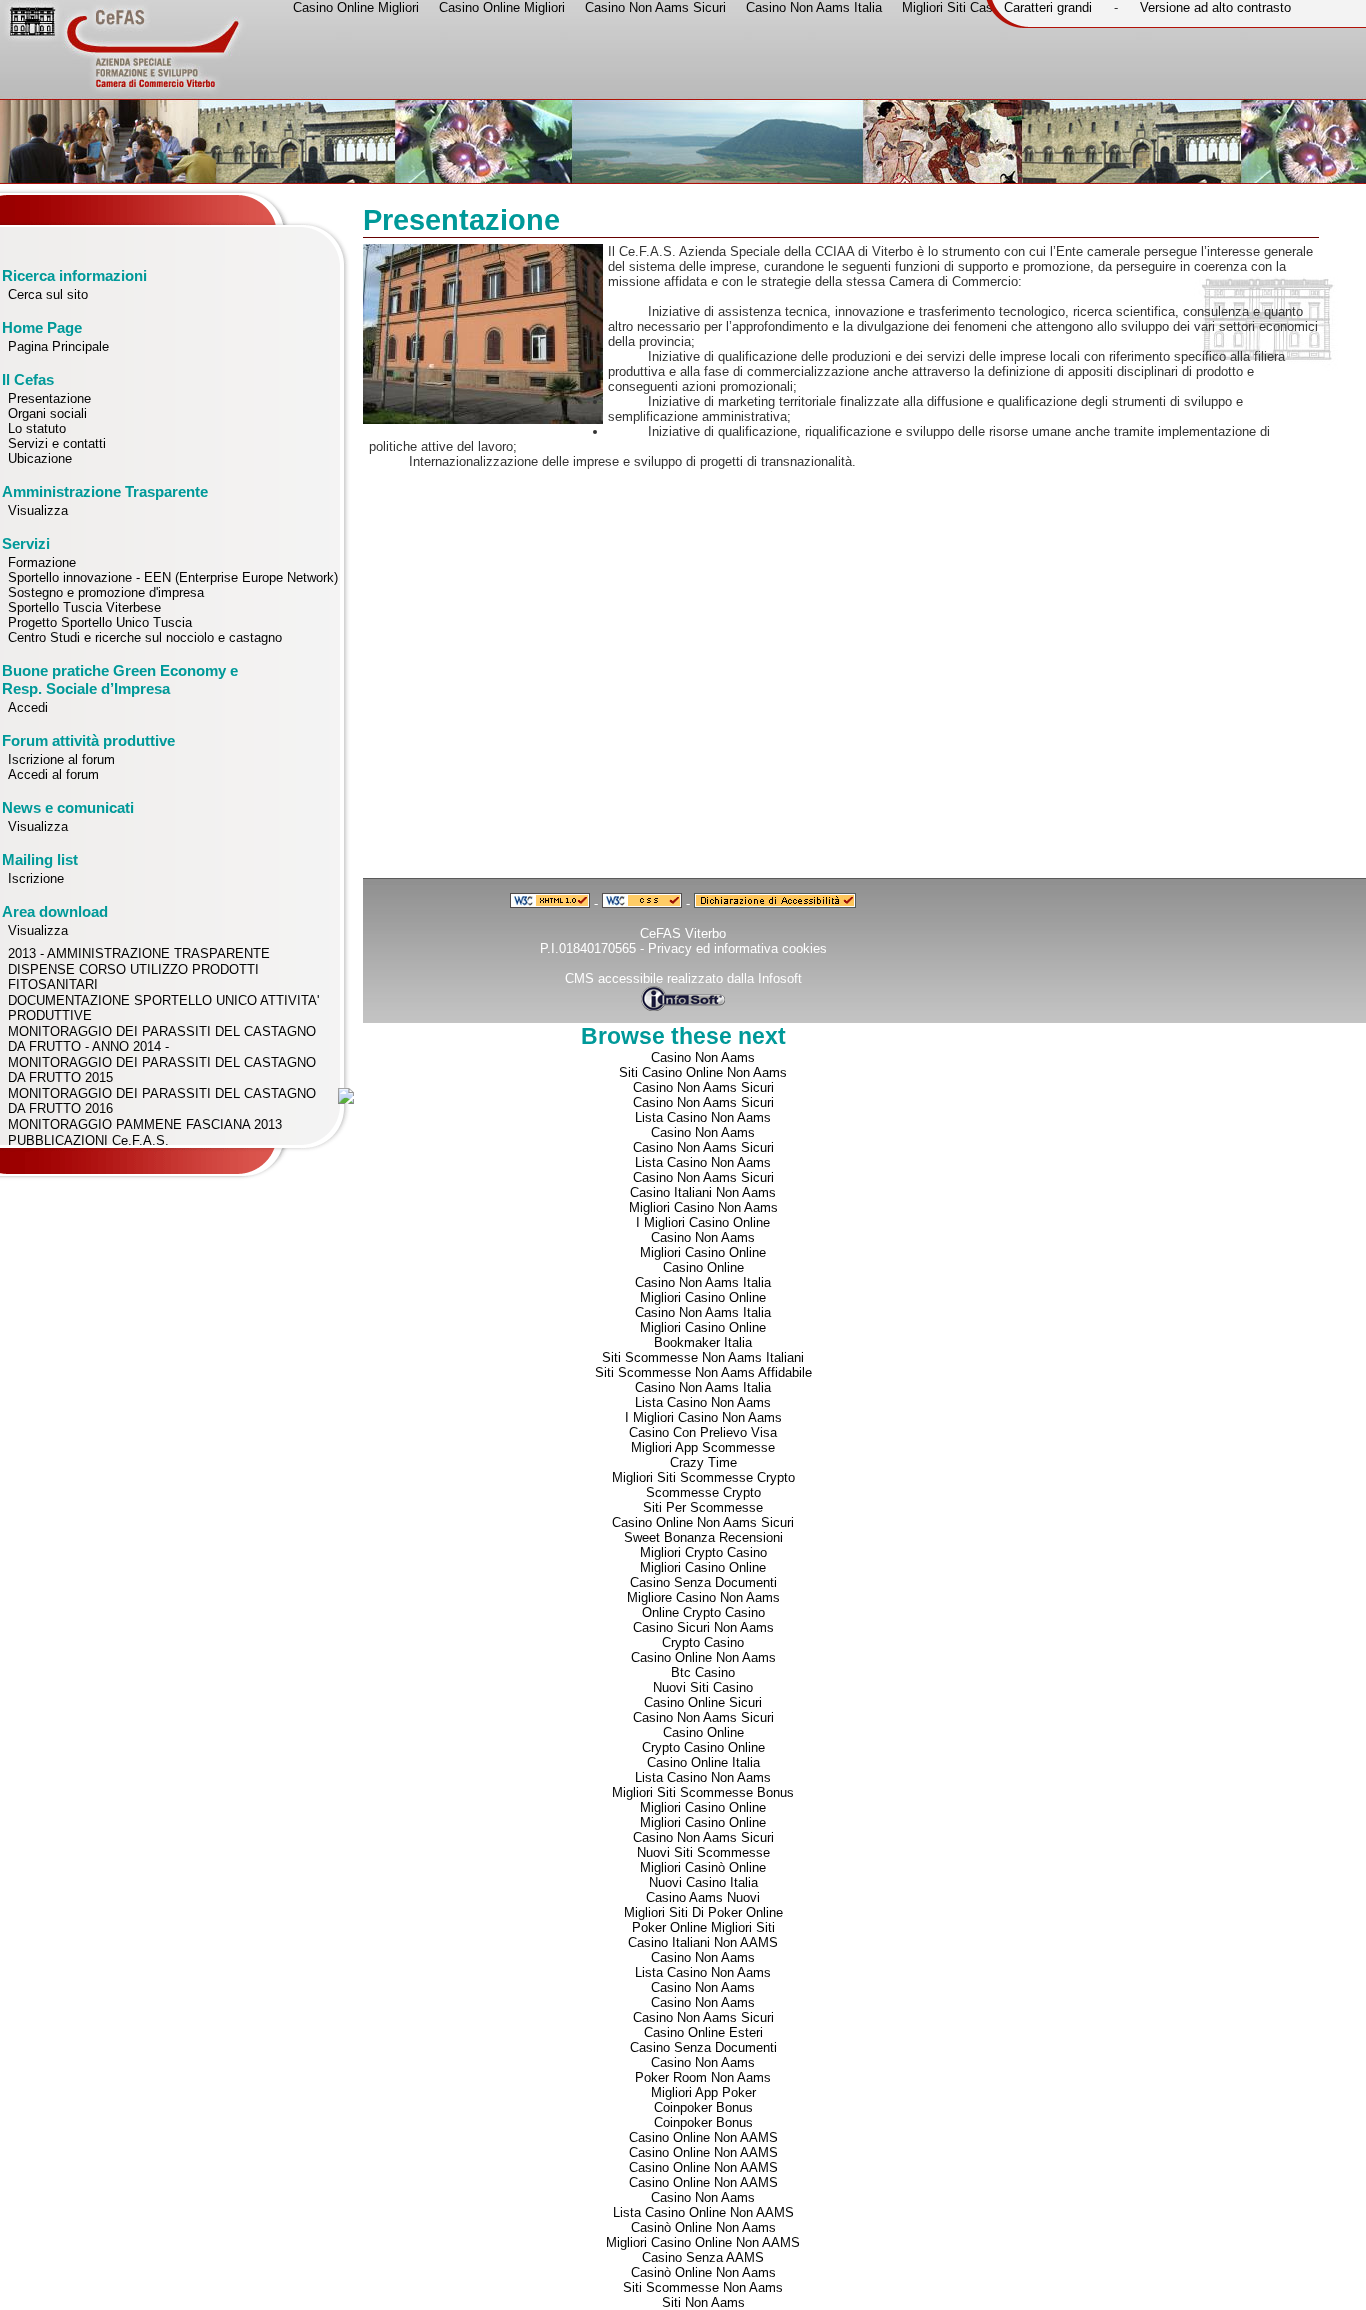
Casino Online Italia (703, 1762)
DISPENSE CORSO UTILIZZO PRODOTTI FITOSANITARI (133, 977)
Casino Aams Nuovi (703, 1897)
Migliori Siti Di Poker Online (703, 1912)
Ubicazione (40, 458)
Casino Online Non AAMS (703, 2137)
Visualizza (38, 510)
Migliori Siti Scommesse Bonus (703, 1792)
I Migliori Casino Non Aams (703, 1417)
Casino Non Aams (703, 1057)
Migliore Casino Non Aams (703, 1597)
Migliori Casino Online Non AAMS (703, 2242)
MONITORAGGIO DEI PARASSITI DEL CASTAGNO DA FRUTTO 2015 (162, 1070)
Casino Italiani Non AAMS (703, 1942)
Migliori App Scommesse (703, 1447)
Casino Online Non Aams (703, 1657)
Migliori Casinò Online (703, 1867)
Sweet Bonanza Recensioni (703, 1537)
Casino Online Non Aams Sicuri (703, 1522)
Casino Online (703, 1267)
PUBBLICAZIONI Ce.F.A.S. (88, 1140)
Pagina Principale (58, 346)
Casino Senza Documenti (703, 1582)
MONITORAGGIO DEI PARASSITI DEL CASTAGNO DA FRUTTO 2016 (162, 1101)
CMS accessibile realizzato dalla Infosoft (683, 978)
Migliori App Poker (703, 2092)
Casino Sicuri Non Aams (703, 1627)
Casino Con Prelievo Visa (703, 1432)
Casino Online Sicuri (703, 1702)
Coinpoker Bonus (703, 2107)
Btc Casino (703, 1672)
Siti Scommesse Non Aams (703, 2287)
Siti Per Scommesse (703, 1507)
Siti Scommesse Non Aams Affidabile (703, 1372)
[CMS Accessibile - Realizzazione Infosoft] (683, 1006)
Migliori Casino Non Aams (703, 1207)
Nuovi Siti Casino (703, 1687)
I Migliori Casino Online (703, 1222)
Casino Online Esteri (703, 2032)
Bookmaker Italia (703, 1342)
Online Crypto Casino (703, 1612)
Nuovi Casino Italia (703, 1882)
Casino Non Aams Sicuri (703, 1087)
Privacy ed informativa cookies (737, 948)
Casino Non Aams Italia (703, 1282)
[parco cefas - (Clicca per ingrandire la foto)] (483, 419)
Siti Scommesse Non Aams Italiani (703, 1357)
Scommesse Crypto (703, 1492)
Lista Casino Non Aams (703, 1117)
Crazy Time (703, 1462)
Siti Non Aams (703, 2302)
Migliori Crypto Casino (703, 1552)
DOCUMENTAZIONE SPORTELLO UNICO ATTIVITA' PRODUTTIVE (163, 1008)
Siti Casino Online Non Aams (703, 1072)
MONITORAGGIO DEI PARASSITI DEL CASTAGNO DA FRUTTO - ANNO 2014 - (162, 1039)
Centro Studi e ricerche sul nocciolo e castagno (145, 637)
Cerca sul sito (48, 294)
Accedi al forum (53, 774)
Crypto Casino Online (703, 1747)
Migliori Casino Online (703, 1252)
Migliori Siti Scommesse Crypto (703, 1477)
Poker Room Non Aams (703, 2077)
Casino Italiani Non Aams (703, 1192)
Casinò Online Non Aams (703, 2227)
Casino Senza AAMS (703, 2257)
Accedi (28, 707)
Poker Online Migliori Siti (703, 1927)
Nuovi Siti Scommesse (703, 1852)
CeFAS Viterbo (683, 933)
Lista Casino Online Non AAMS (703, 2212)
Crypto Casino (703, 1642)
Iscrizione (36, 878)
